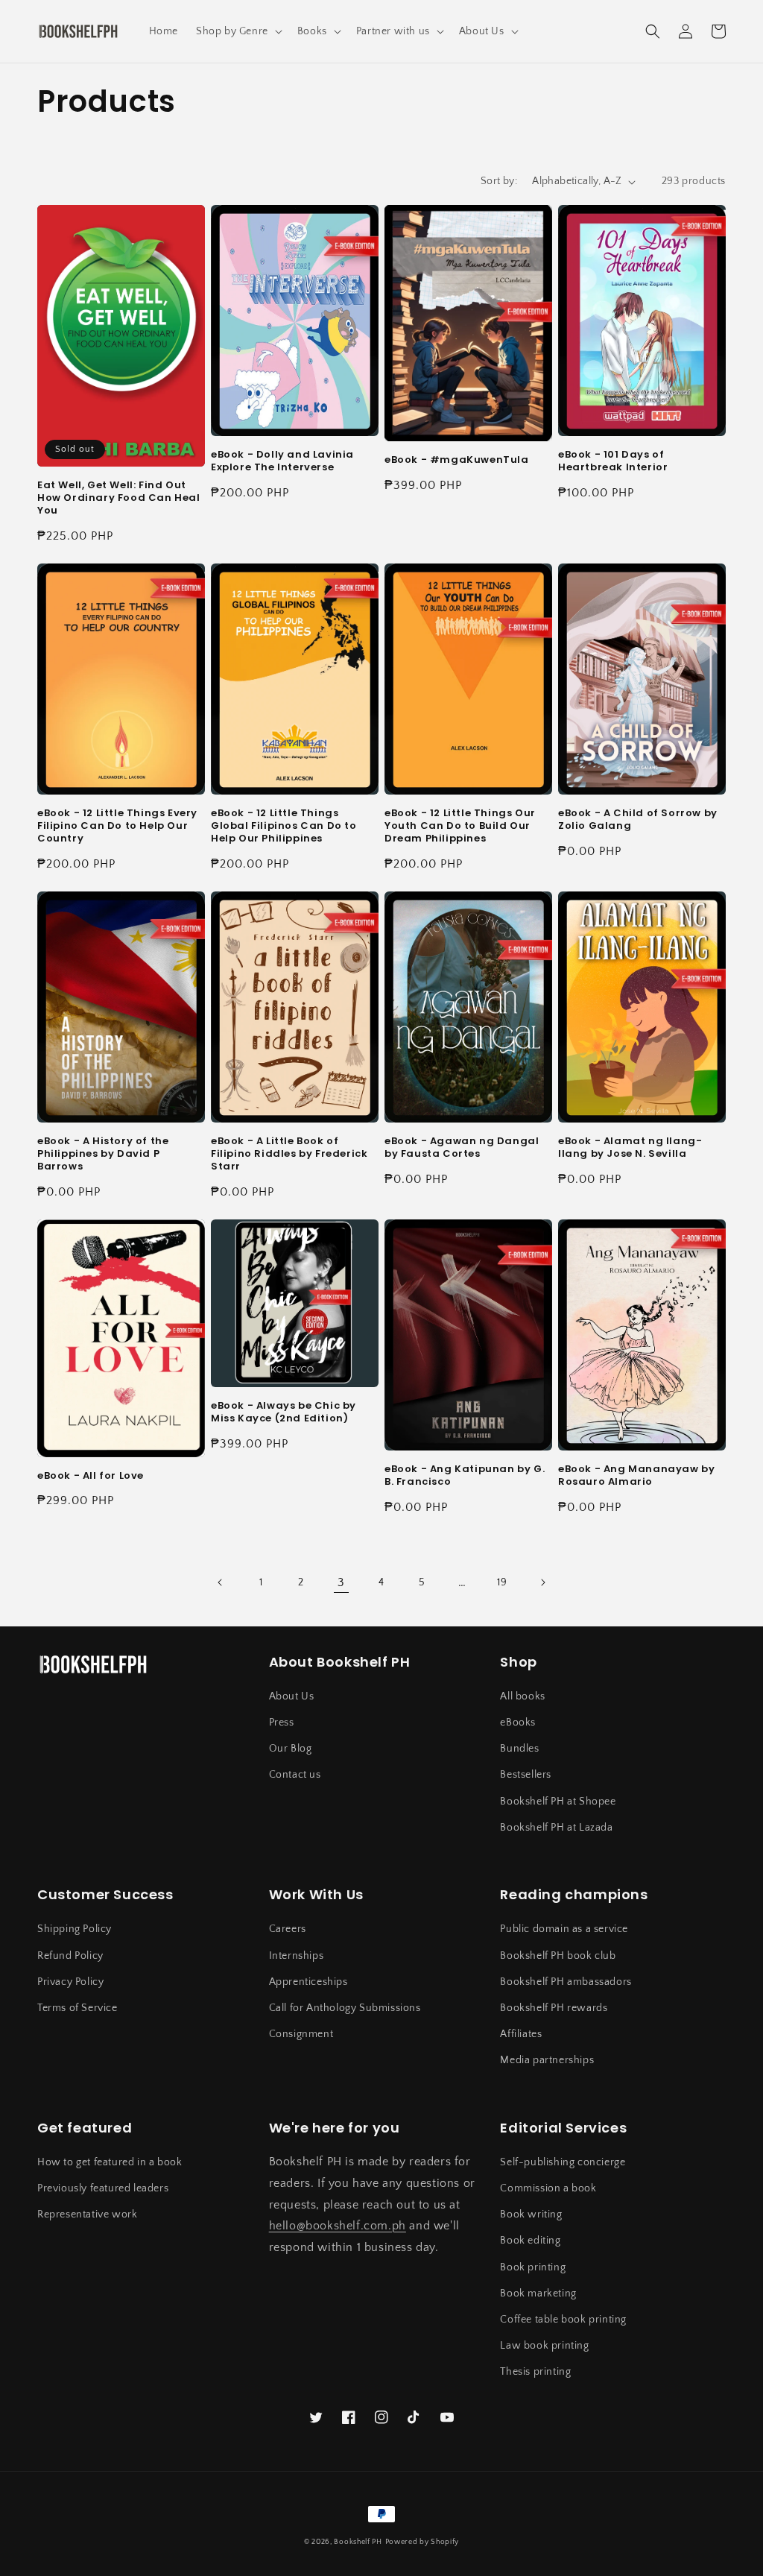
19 (502, 1582)
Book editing (530, 2241)
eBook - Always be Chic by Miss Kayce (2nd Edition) (284, 1412)
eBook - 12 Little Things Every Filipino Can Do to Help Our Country (117, 826)
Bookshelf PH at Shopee (558, 1802)
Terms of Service (77, 2008)
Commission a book (548, 2188)
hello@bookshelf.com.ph (338, 2226)
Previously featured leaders (103, 2188)
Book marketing (538, 2294)
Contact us (295, 1775)
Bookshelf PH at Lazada (556, 1828)
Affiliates (521, 2034)
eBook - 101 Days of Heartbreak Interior (613, 461)
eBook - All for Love (91, 1476)
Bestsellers (526, 1775)
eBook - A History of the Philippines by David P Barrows (103, 1154)
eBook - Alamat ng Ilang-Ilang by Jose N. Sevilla (630, 1148)
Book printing (533, 2267)
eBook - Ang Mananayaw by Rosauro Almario (636, 1476)
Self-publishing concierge (563, 2162)
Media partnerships (547, 2060)
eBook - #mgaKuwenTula (457, 460)
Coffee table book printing (563, 2320)
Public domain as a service (564, 1929)
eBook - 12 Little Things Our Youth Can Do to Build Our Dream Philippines (460, 826)
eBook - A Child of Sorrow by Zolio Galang (638, 820)
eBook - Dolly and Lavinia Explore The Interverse (282, 461)
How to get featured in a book (110, 2162)
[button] (238, 31)
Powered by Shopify (422, 2542)
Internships (297, 1956)
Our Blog (291, 1749)
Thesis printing (535, 2372)
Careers (288, 1929)
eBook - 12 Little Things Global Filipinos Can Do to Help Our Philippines (284, 826)
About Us (292, 1696)
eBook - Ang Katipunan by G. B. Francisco (465, 1476)
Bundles (519, 1749)
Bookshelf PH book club (558, 1956)
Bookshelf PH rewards (554, 2008)
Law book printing (544, 2346)
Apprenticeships (308, 1982)
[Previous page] (221, 1582)
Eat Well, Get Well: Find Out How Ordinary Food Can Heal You (119, 498)
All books (522, 1696)
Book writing (531, 2214)
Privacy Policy (70, 1982)
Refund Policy (70, 1956)
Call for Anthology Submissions (345, 2008)
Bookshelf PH (358, 2542)
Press (282, 1723)
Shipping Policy (75, 1929)
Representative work (87, 2214)
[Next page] (542, 1582)
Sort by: (499, 181)
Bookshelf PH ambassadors (566, 1982)
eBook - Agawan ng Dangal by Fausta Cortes (462, 1148)
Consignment (301, 2034)
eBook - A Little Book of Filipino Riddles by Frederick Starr (289, 1154)
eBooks (518, 1723)
